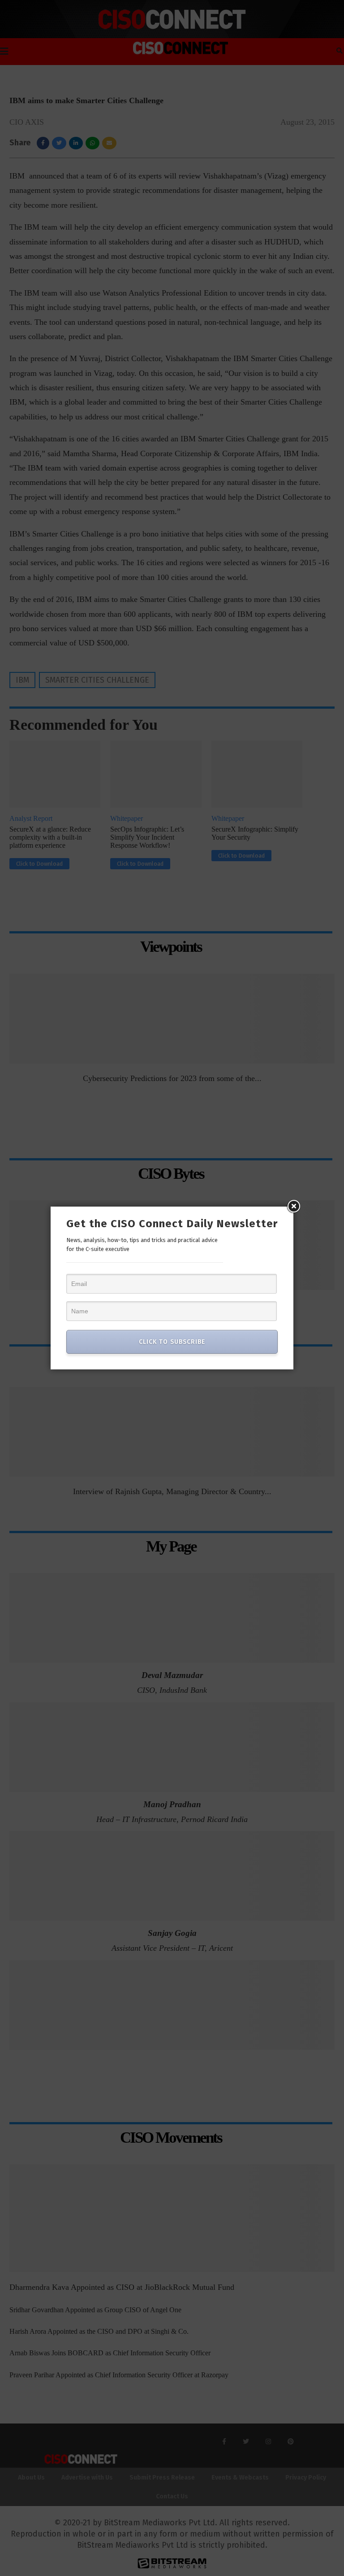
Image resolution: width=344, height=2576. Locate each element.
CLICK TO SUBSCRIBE (172, 1342)
